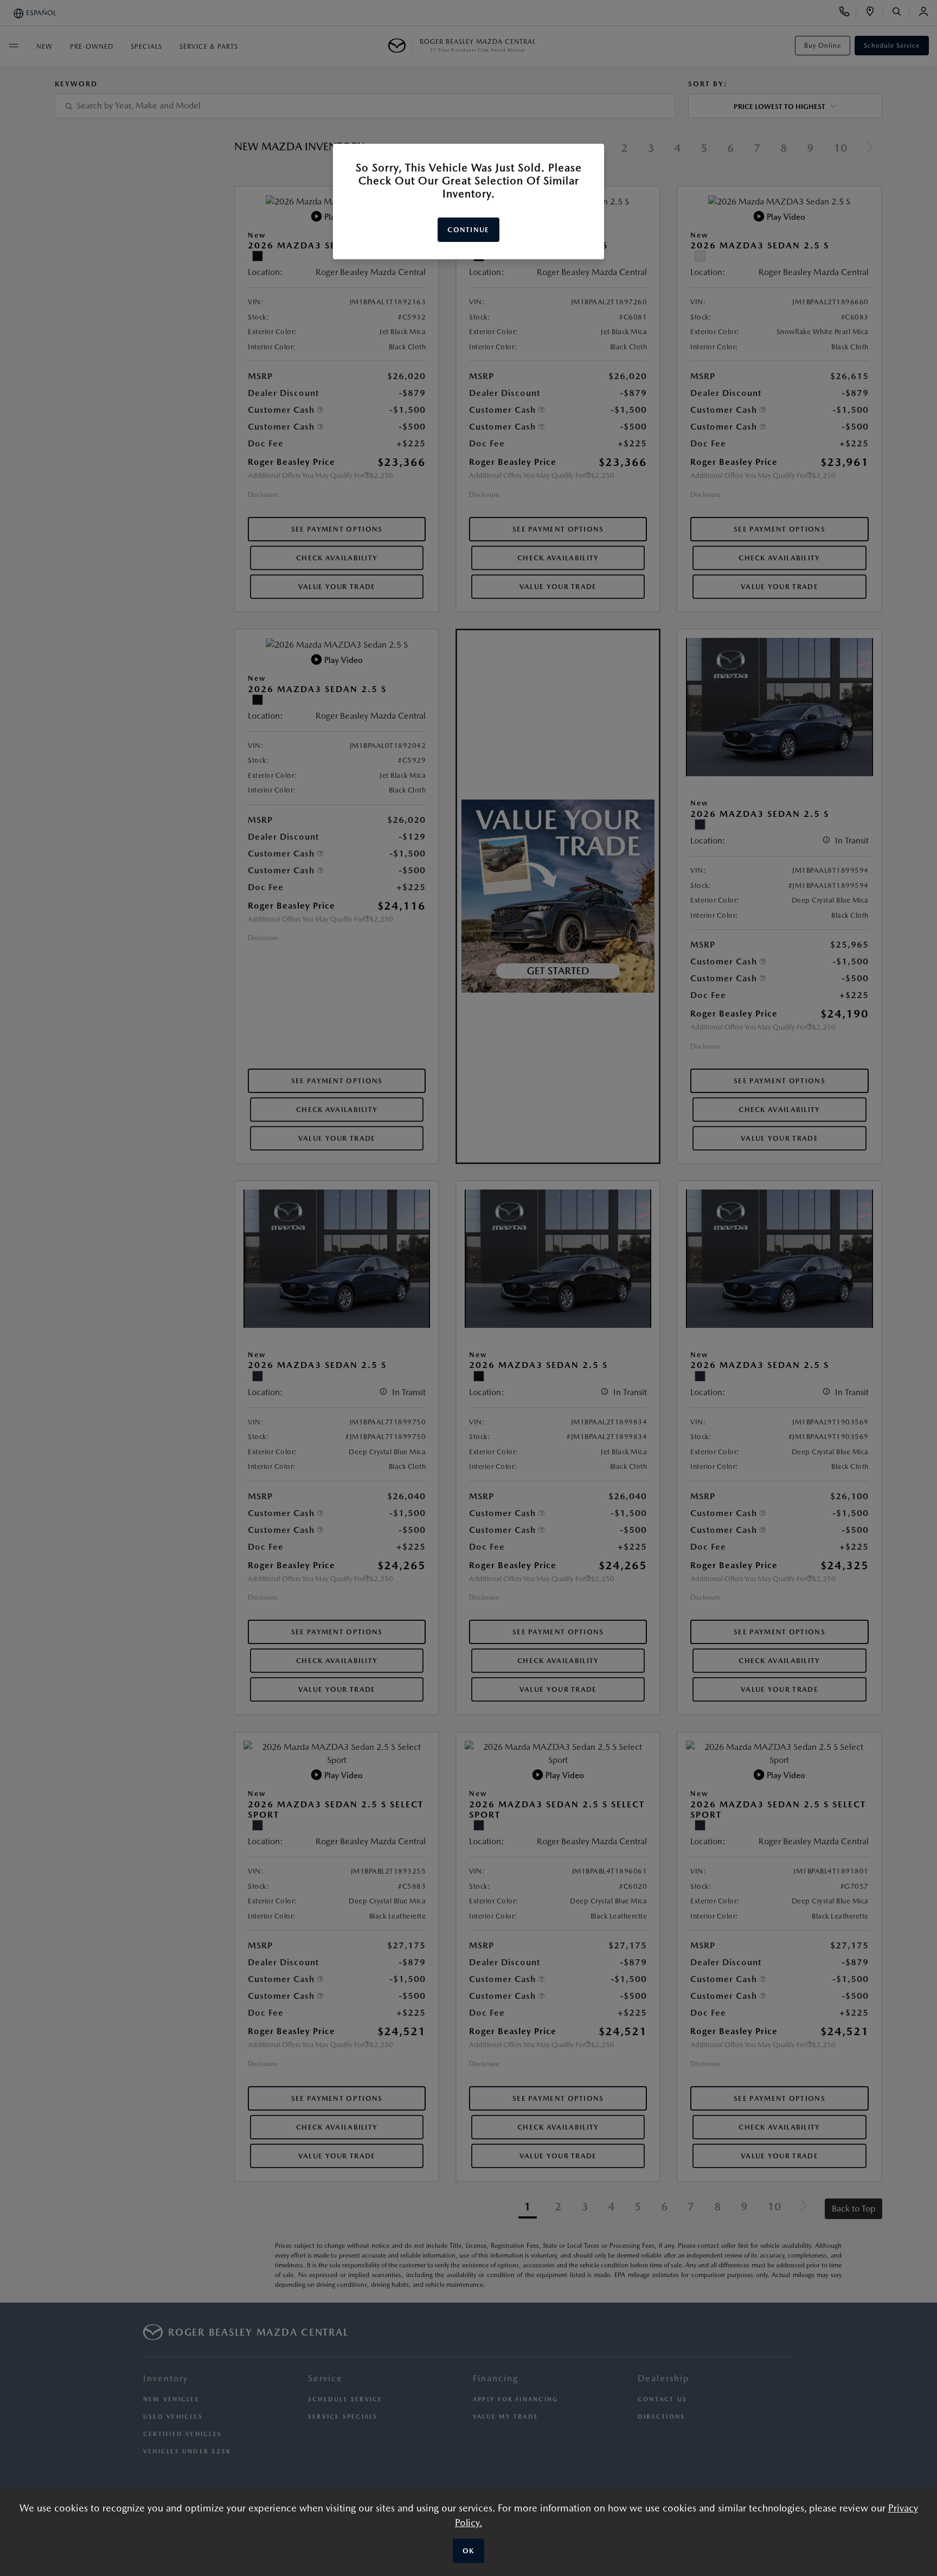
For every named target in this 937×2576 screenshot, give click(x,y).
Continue (468, 230)
